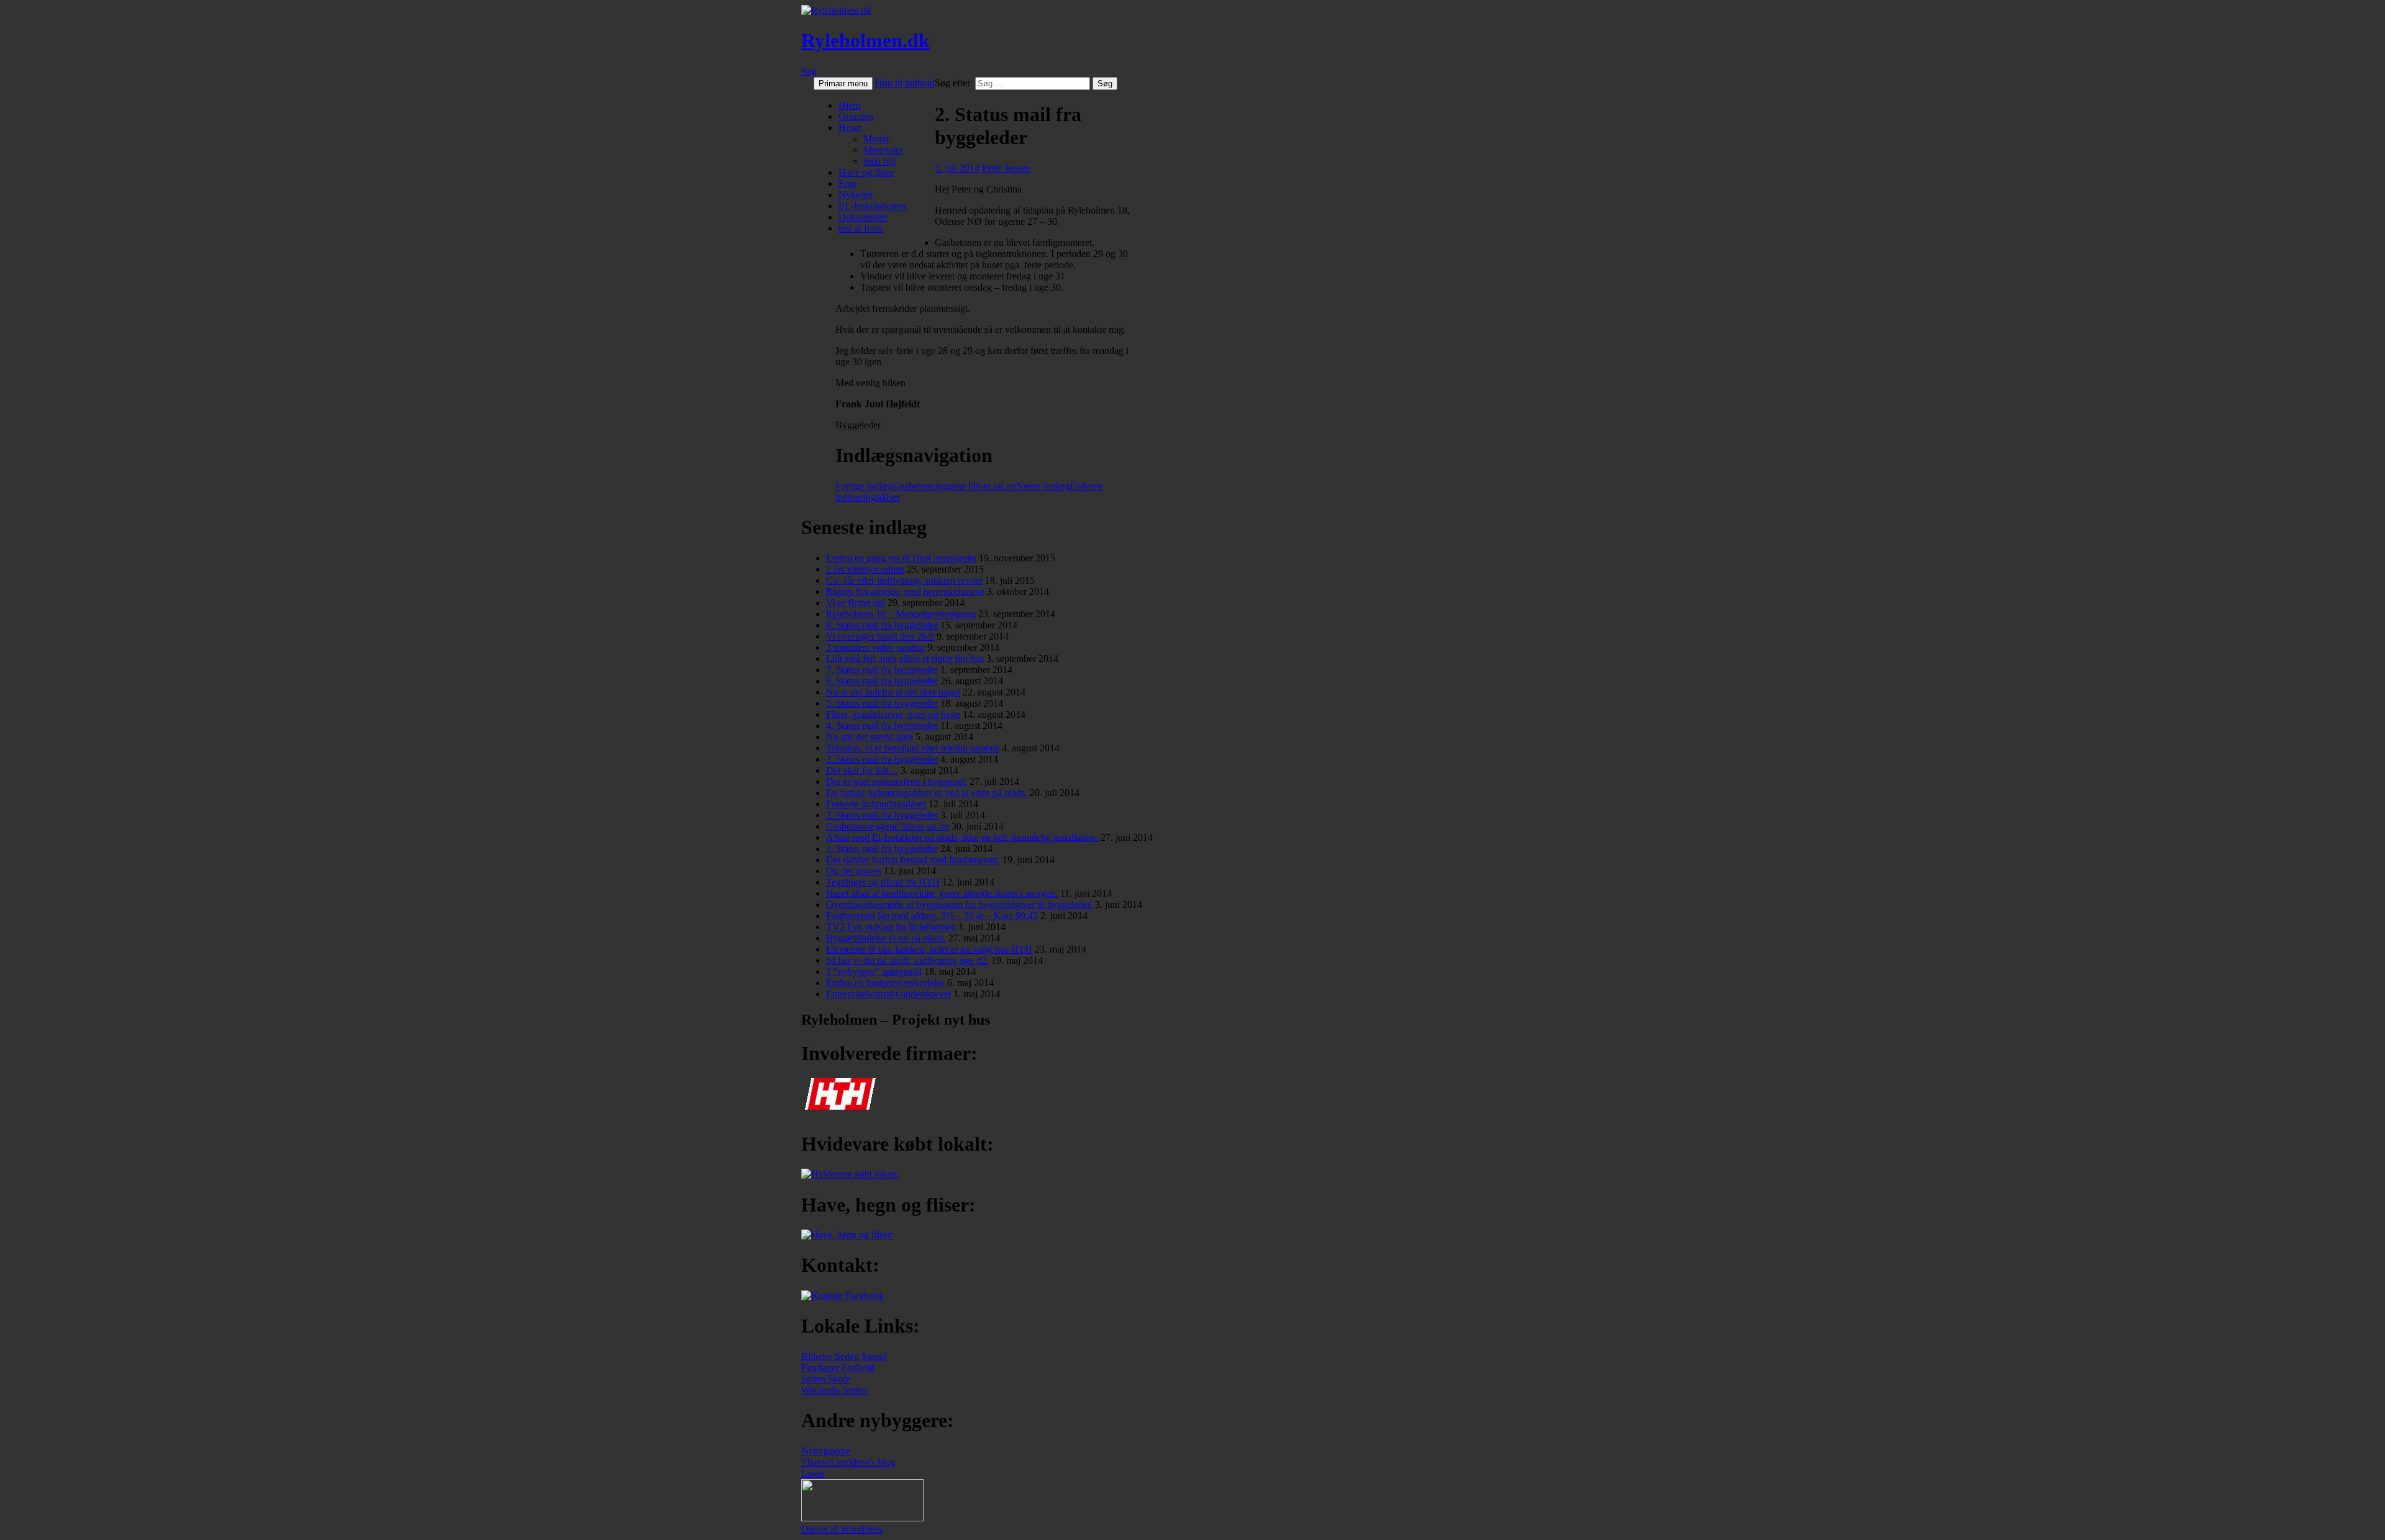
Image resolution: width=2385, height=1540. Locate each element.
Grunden (856, 116)
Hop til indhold (905, 83)
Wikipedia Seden (834, 1390)
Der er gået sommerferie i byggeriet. (897, 781)
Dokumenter (863, 217)
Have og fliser (866, 172)
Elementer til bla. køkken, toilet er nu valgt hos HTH (929, 949)
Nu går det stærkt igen (870, 737)
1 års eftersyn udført (865, 569)
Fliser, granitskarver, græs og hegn (893, 714)
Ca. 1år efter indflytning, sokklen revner (904, 580)
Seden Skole (826, 1379)
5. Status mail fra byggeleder (882, 703)
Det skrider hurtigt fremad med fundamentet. (913, 860)
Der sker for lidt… (862, 770)
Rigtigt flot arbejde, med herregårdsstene (905, 591)
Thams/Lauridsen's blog (848, 1462)
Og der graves (854, 871)
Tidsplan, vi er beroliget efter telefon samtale (913, 748)
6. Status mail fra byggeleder (882, 681)
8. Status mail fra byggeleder (882, 625)
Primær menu (843, 84)
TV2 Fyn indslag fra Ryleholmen (891, 927)
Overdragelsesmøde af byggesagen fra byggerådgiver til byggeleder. (959, 904)
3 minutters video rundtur (875, 647)
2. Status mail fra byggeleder (882, 815)
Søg (809, 71)
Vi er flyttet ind (856, 603)
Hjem (849, 105)
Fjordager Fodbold (838, 1368)
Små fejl (879, 161)
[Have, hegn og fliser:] (847, 1235)
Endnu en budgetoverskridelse (885, 983)
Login (813, 1473)
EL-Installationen (872, 206)
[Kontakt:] (843, 1296)
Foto (847, 183)
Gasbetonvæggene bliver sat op (926, 486)
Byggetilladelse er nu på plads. (886, 938)
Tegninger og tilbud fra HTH (883, 882)
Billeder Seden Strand (844, 1357)
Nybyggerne (826, 1451)
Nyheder (856, 195)
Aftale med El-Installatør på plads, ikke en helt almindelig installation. (962, 837)
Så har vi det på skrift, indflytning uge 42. (907, 960)
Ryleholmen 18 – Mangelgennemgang (901, 614)
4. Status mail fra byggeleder (882, 726)
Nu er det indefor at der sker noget (893, 692)
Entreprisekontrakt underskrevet (888, 994)
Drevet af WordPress (842, 1529)
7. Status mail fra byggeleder (882, 670)
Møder (876, 139)
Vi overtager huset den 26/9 (880, 636)
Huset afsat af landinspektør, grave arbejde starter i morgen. (942, 893)
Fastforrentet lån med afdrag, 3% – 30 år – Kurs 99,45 (932, 916)
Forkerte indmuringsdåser (876, 804)
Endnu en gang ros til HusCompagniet (901, 558)
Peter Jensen (1006, 168)
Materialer (883, 150)
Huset (850, 128)
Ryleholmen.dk (865, 40)
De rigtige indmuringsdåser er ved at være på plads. (927, 793)
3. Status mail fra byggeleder (882, 759)
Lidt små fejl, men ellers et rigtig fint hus (905, 659)
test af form (861, 228)
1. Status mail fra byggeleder (882, 849)
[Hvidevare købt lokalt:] (850, 1174)
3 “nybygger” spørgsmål (874, 972)
